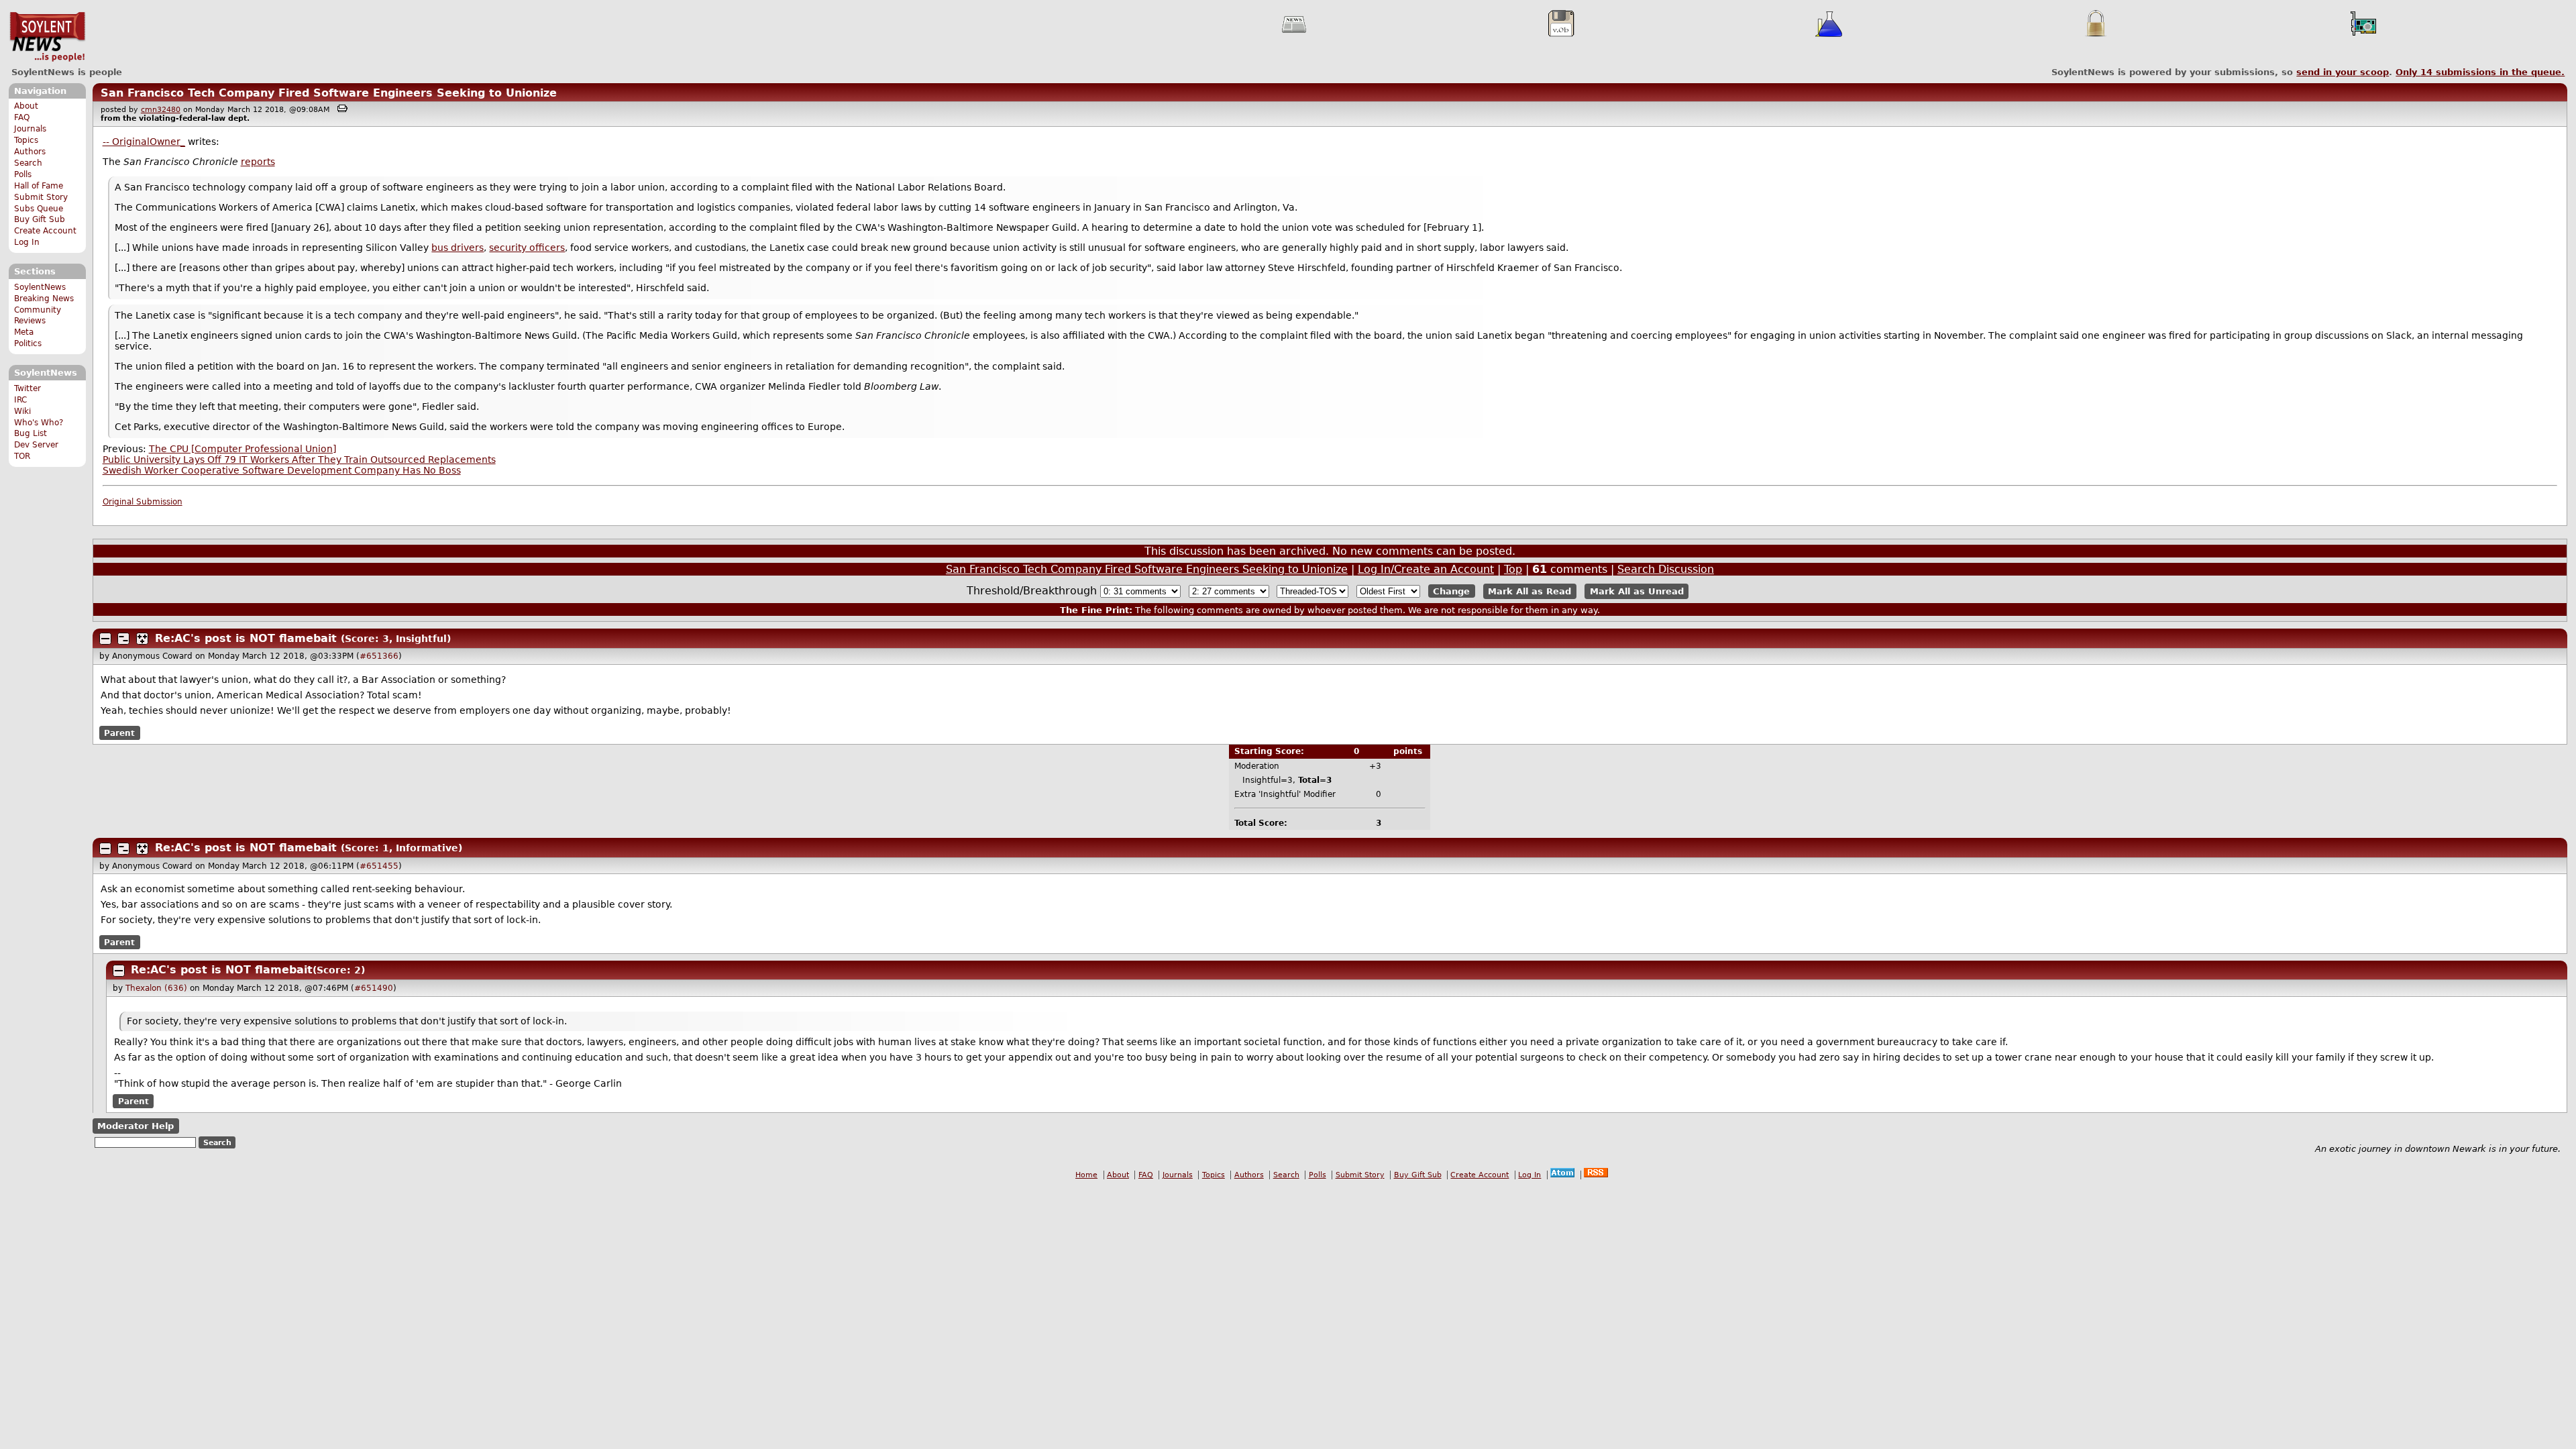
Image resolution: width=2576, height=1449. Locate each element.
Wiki (22, 411)
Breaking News (44, 299)
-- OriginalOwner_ (144, 142)
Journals (30, 129)
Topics (26, 140)
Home (1086, 1175)
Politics (28, 343)
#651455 (379, 866)
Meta (24, 332)
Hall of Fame (39, 186)
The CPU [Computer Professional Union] (243, 449)
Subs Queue (39, 209)
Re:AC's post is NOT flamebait (246, 638)
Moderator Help (136, 1126)
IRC (20, 400)
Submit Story (41, 197)
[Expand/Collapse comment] (105, 639)
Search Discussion (1666, 569)
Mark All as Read (1529, 591)
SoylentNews (47, 37)
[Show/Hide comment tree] (123, 639)
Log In (27, 242)
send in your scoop (2343, 72)
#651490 (374, 988)
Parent (119, 733)
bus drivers (458, 248)
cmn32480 (161, 110)
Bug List (31, 433)
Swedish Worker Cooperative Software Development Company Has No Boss (282, 470)
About (26, 106)
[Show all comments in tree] (142, 639)
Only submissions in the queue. (2480, 72)
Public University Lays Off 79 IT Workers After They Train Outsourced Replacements (299, 460)
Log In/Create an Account (1426, 569)
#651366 (379, 656)
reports (258, 162)
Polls (23, 174)
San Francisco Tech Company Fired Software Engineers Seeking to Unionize (329, 93)
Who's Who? (39, 423)
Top (1513, 569)
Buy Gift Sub (40, 219)
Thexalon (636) (156, 988)
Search (28, 163)
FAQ (22, 117)
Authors (30, 152)
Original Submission (143, 502)
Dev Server (36, 445)
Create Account (45, 231)
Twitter (28, 388)
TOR (22, 456)
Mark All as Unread (1637, 591)
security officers (527, 248)
